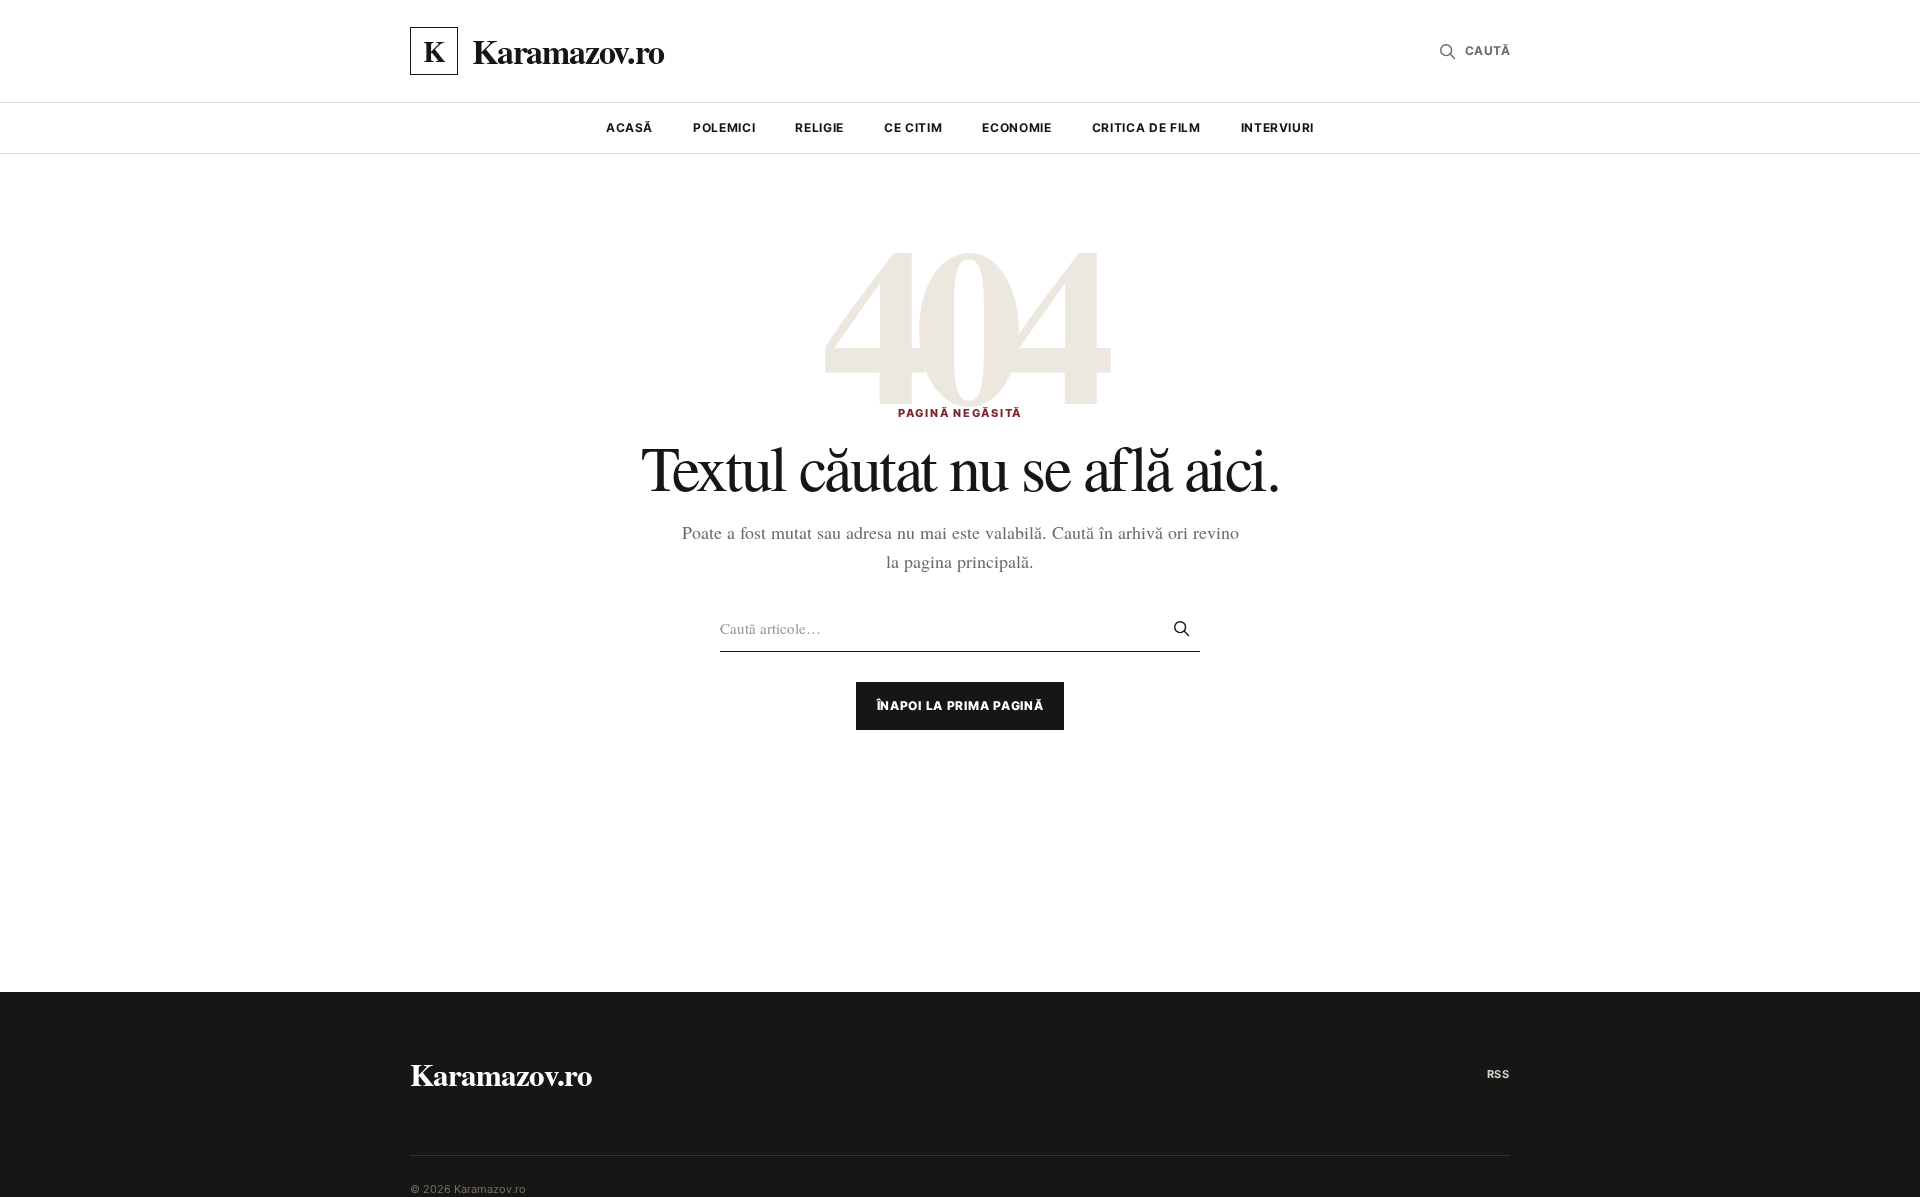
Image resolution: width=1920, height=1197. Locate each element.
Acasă (629, 127)
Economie (1016, 127)
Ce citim (913, 127)
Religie (819, 127)
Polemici (724, 127)
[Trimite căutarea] (1181, 628)
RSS (1498, 1074)
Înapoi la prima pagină (960, 705)
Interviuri (1278, 127)
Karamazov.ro (501, 1074)
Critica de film (1146, 127)
